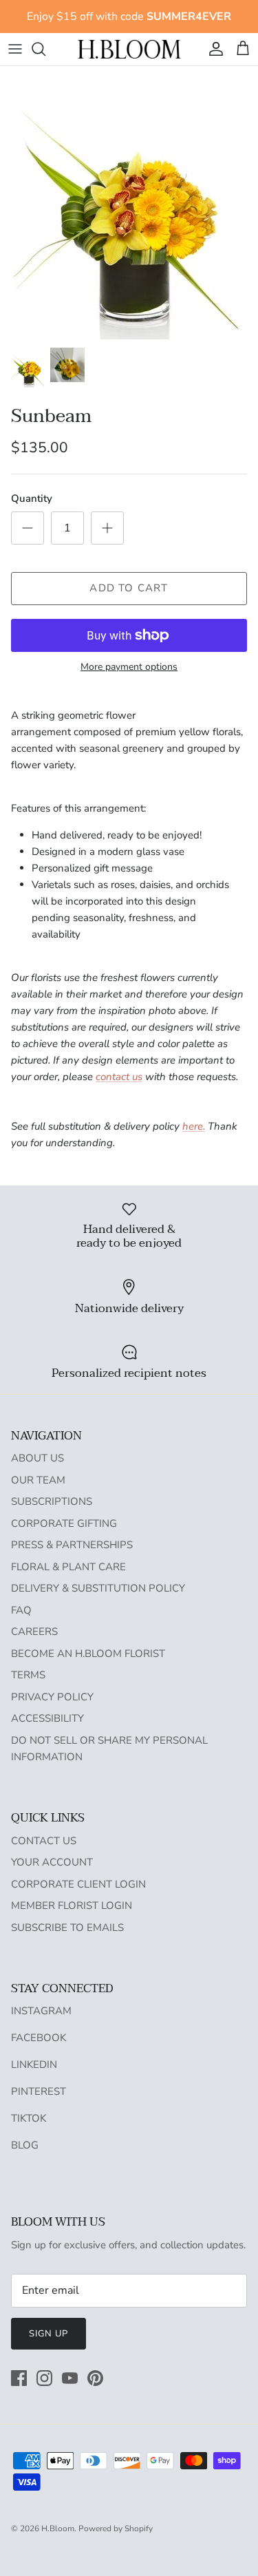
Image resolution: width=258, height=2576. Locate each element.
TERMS (28, 1675)
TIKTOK (29, 2118)
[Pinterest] (95, 2378)
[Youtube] (70, 2378)
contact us (119, 1077)
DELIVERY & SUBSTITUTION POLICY (98, 1588)
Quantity (32, 498)
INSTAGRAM (41, 2011)
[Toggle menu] (15, 49)
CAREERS (34, 1632)
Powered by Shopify (116, 2529)
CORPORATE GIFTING (64, 1523)
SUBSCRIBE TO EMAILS (67, 1928)
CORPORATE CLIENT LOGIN (78, 1884)
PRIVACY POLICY (52, 1697)
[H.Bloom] (129, 49)
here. (194, 1126)
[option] (129, 203)
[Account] (213, 49)
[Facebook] (19, 2378)
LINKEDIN (34, 2065)
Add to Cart (129, 588)
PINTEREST (39, 2091)
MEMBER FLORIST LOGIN (72, 1905)
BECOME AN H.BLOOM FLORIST (88, 1654)
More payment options (129, 667)
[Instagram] (44, 2378)
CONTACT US (44, 1841)
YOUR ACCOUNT (52, 1862)
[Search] (45, 49)
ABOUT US (37, 1458)
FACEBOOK (39, 2038)
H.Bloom (58, 2529)
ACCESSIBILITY (47, 1718)
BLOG (25, 2145)
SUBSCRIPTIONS (52, 1501)
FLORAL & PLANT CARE (68, 1567)
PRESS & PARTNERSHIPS (72, 1545)
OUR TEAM (38, 1480)
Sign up (49, 2334)
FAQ (21, 1610)
